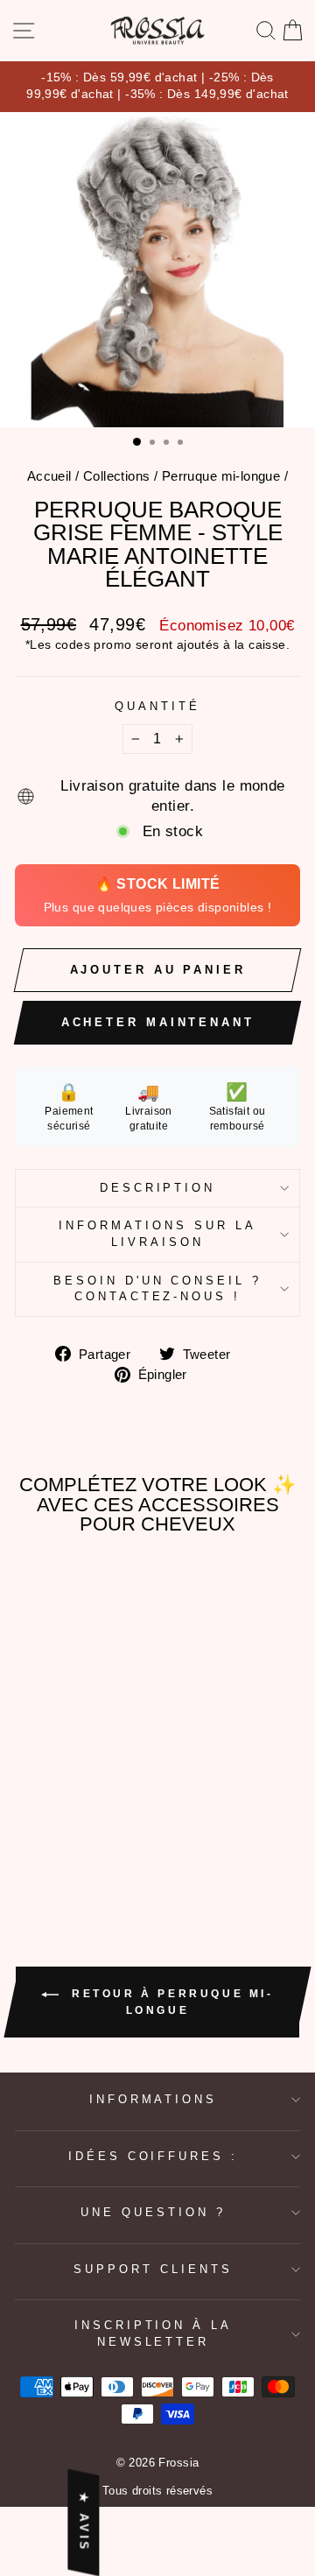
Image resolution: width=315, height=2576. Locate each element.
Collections (117, 476)
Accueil (49, 476)
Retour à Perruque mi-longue (169, 2002)
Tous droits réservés (157, 2491)
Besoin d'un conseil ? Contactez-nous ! (157, 1289)
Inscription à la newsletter (154, 2333)
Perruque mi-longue (221, 476)
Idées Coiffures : (154, 2156)
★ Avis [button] (84, 2522)
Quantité (157, 706)
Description (158, 1188)
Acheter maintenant (158, 1022)
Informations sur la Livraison (157, 1234)
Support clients (153, 2269)
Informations (154, 2099)
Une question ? (153, 2212)
